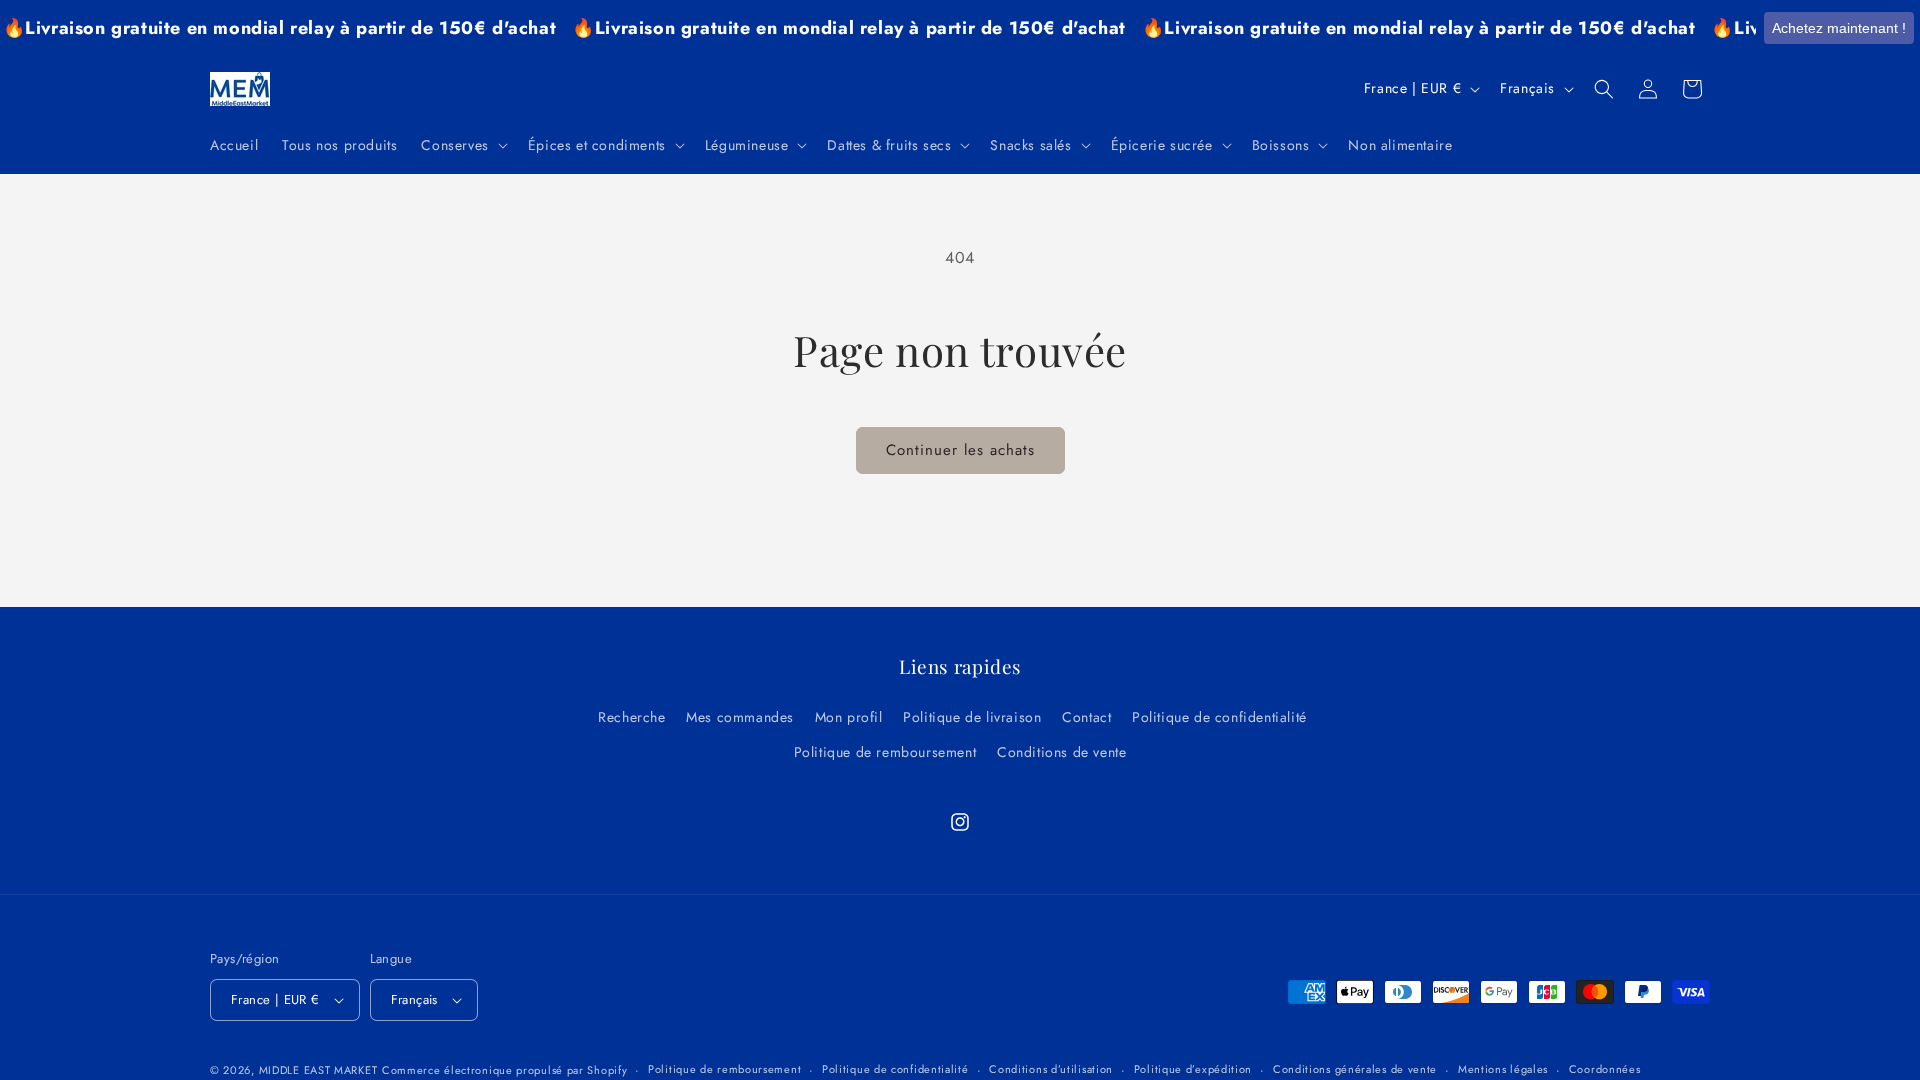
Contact (1086, 717)
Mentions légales (1503, 1069)
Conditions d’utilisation (1051, 1069)
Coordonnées (1605, 1069)
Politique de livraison (972, 717)
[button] (462, 145)
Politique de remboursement (885, 752)
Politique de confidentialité (1219, 717)
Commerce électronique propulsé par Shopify (504, 1070)
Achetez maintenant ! (1839, 28)
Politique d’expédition (1193, 1069)
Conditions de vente (1061, 752)
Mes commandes (740, 717)
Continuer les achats (960, 450)
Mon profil (849, 717)
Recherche (631, 717)
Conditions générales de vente (1355, 1069)
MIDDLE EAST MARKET (318, 1070)
